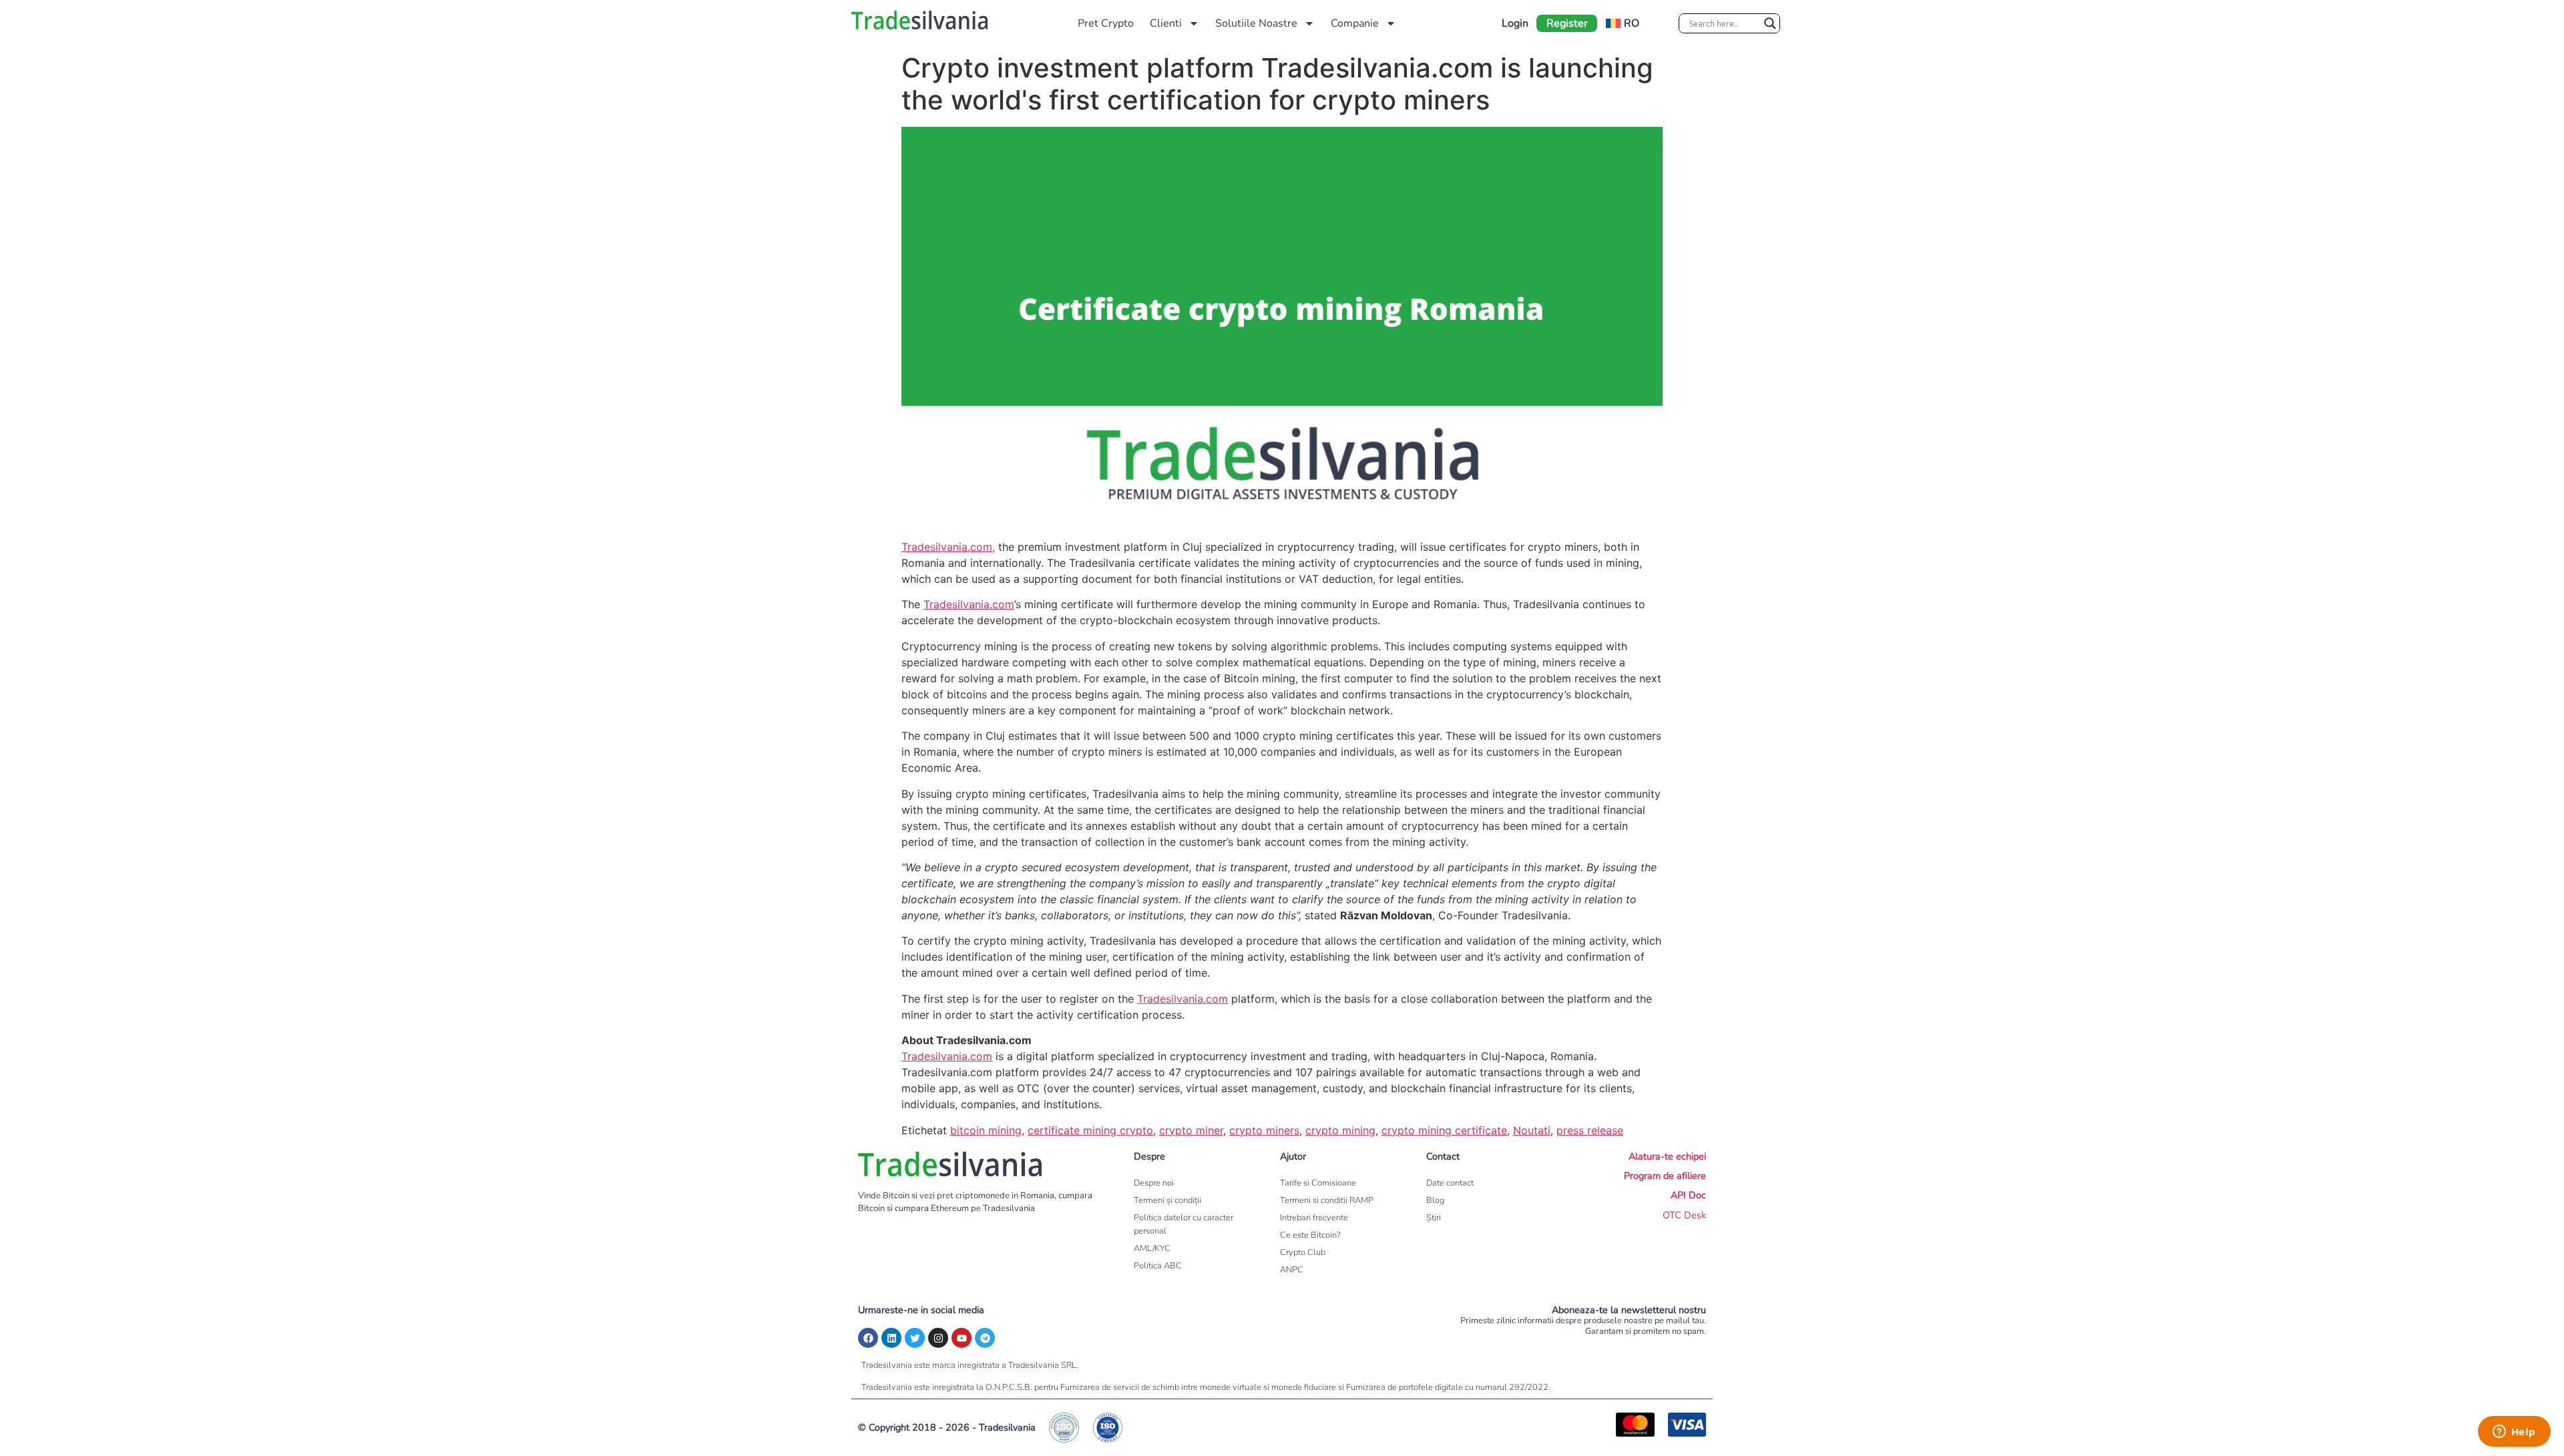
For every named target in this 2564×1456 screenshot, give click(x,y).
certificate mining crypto (1090, 1130)
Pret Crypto (1106, 23)
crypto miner (1191, 1130)
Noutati (1532, 1130)
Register (1567, 23)
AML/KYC (1152, 1248)
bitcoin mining (986, 1130)
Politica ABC (1158, 1266)
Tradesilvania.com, (948, 547)
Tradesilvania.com (969, 604)
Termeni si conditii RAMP (1327, 1200)
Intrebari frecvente (1314, 1218)
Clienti (1166, 23)
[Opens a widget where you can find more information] (2514, 1433)
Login (1515, 23)
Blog (1435, 1200)
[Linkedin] (891, 1338)
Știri (1434, 1218)
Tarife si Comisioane (1318, 1183)
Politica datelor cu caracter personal (1184, 1224)
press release (1590, 1130)
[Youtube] (961, 1338)
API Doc (1688, 1195)
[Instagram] (938, 1338)
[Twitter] (915, 1338)
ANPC (1292, 1270)
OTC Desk (1684, 1215)
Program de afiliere (1665, 1176)
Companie (1355, 23)
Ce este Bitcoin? (1310, 1235)
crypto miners (1264, 1130)
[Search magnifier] (1770, 23)
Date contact (1450, 1183)
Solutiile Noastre (1256, 23)
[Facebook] (868, 1338)
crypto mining (1340, 1130)
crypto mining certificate (1444, 1130)
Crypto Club (1303, 1252)
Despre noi (1154, 1183)
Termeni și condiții (1167, 1200)
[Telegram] (985, 1338)
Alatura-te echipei (1667, 1156)
